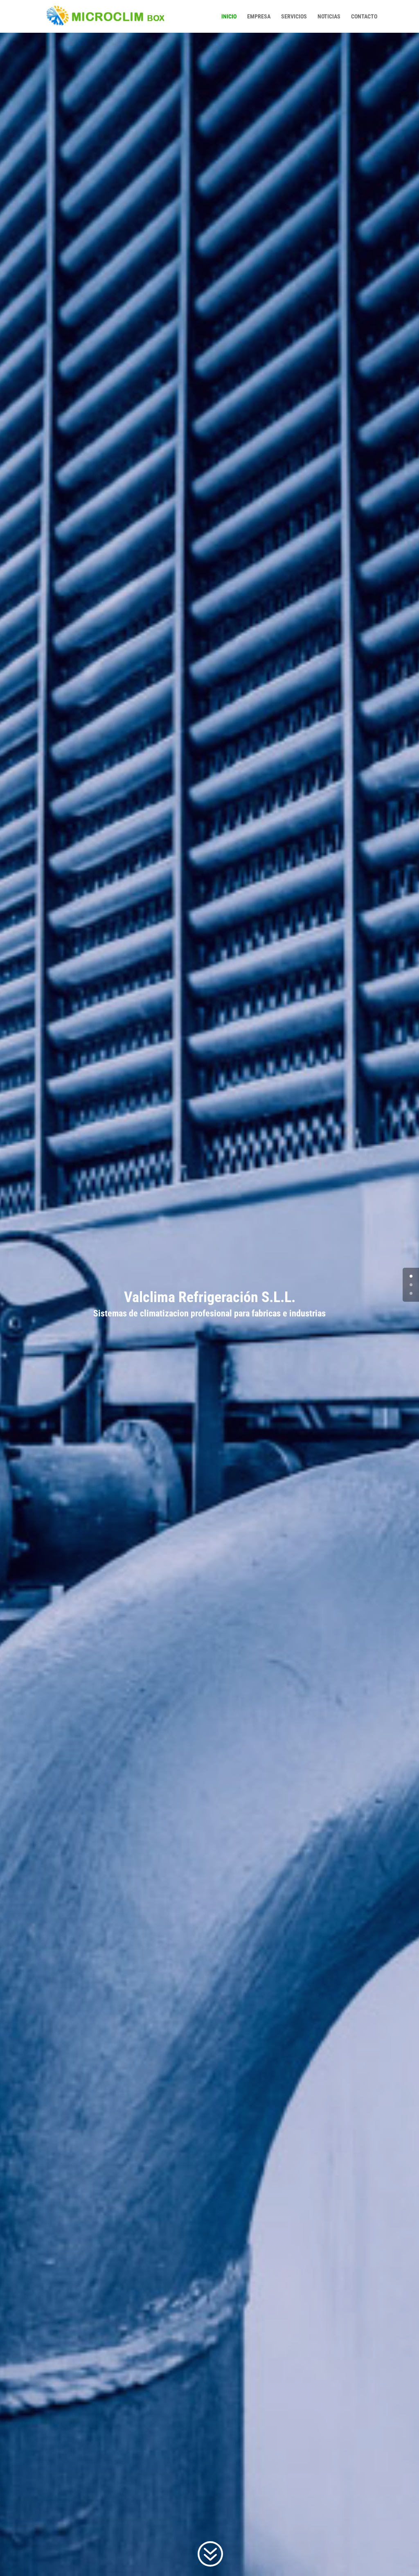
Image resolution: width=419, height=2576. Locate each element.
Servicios (294, 17)
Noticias (329, 17)
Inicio (229, 17)
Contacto (364, 17)
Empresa (259, 17)
